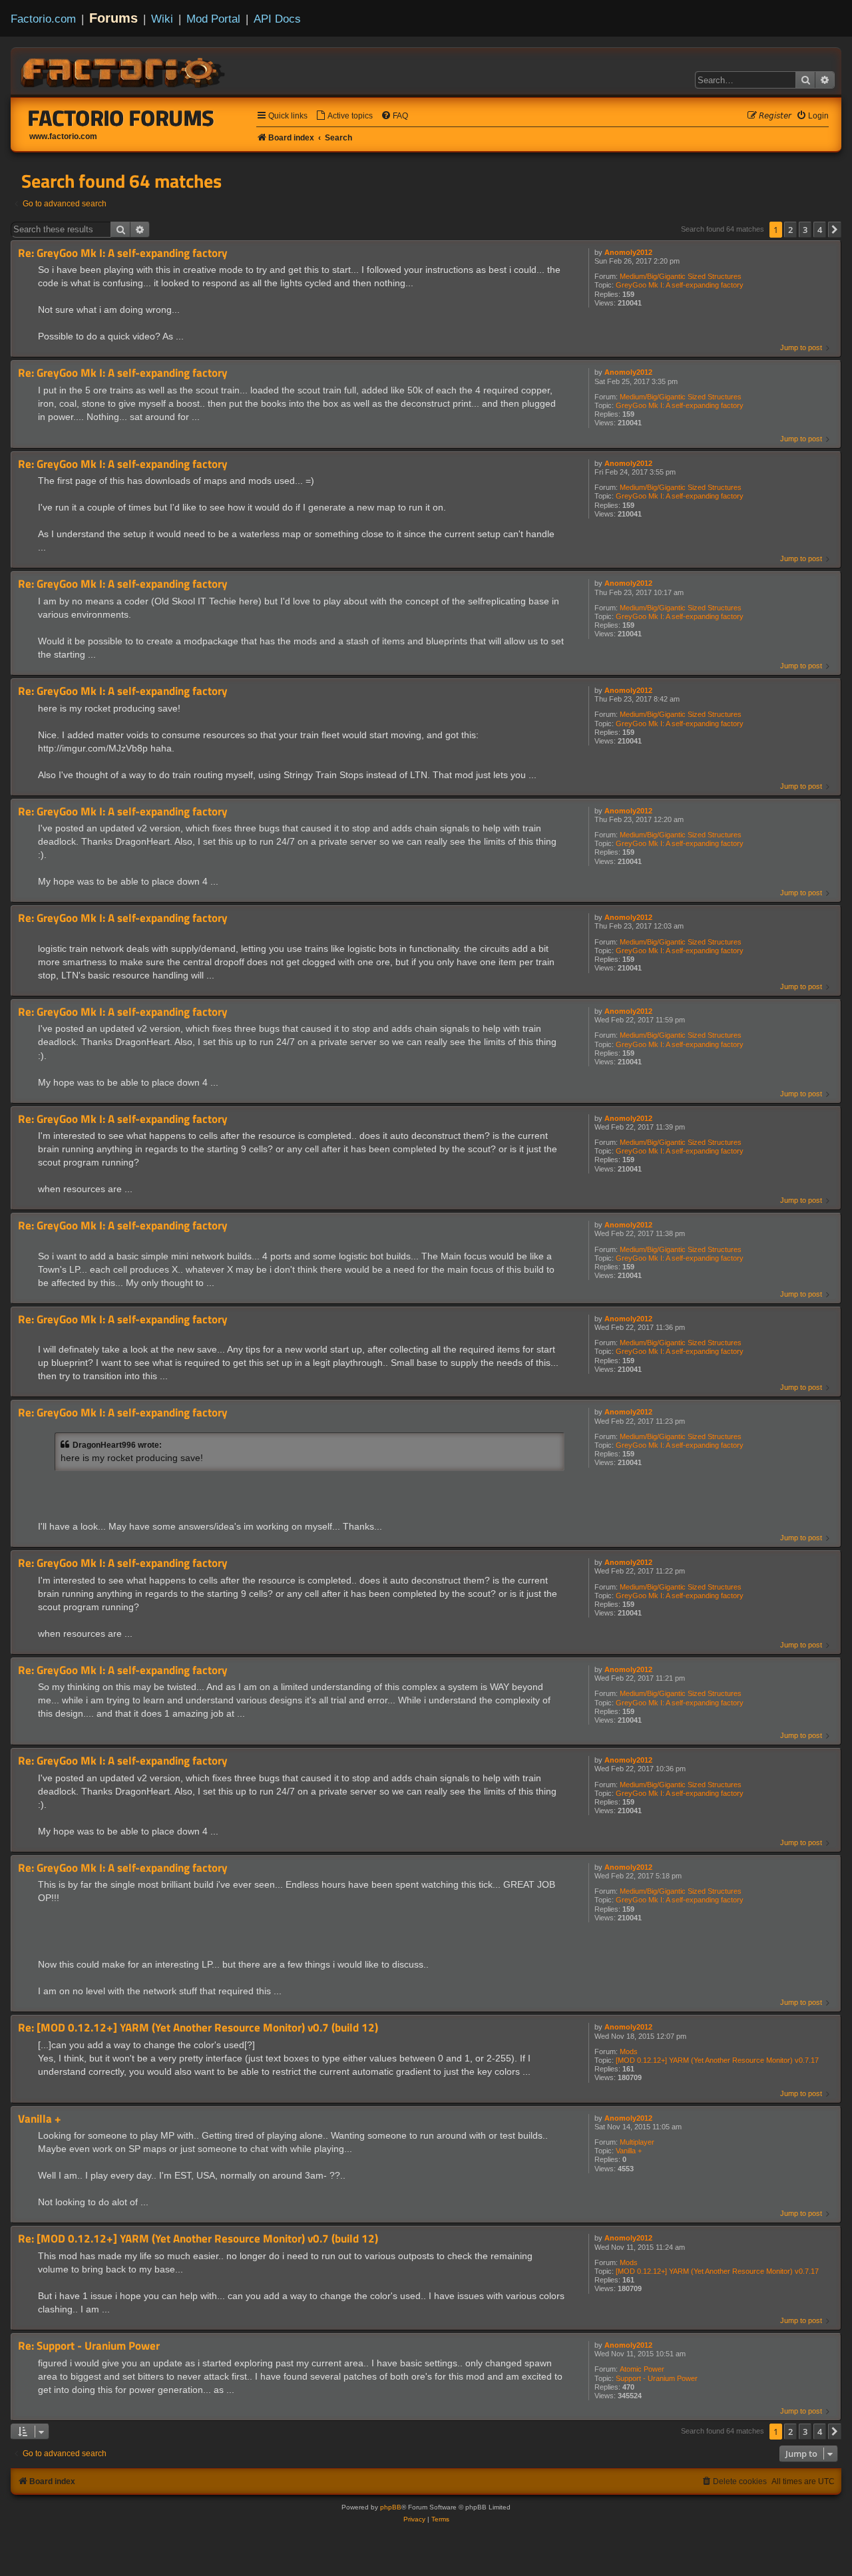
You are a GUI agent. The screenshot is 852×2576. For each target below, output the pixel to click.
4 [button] (820, 230)
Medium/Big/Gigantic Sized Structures (681, 276)
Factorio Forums (121, 118)
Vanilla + (629, 2151)
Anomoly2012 (628, 252)
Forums (113, 18)
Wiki (162, 19)
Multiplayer (637, 2142)
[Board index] (124, 71)
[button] (835, 230)
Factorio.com (43, 19)
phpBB (391, 2507)
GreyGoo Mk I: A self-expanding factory (680, 285)
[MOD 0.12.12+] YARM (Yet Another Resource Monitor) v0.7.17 (717, 2060)
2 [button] (790, 230)
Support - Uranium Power (657, 2378)
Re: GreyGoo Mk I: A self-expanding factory (123, 253)
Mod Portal (213, 19)
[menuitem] (344, 116)
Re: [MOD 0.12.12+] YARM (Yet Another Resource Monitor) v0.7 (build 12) (198, 2028)
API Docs (277, 19)
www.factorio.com (63, 136)
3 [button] (805, 230)
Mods (629, 2051)
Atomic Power (642, 2369)
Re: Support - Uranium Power (89, 2346)
